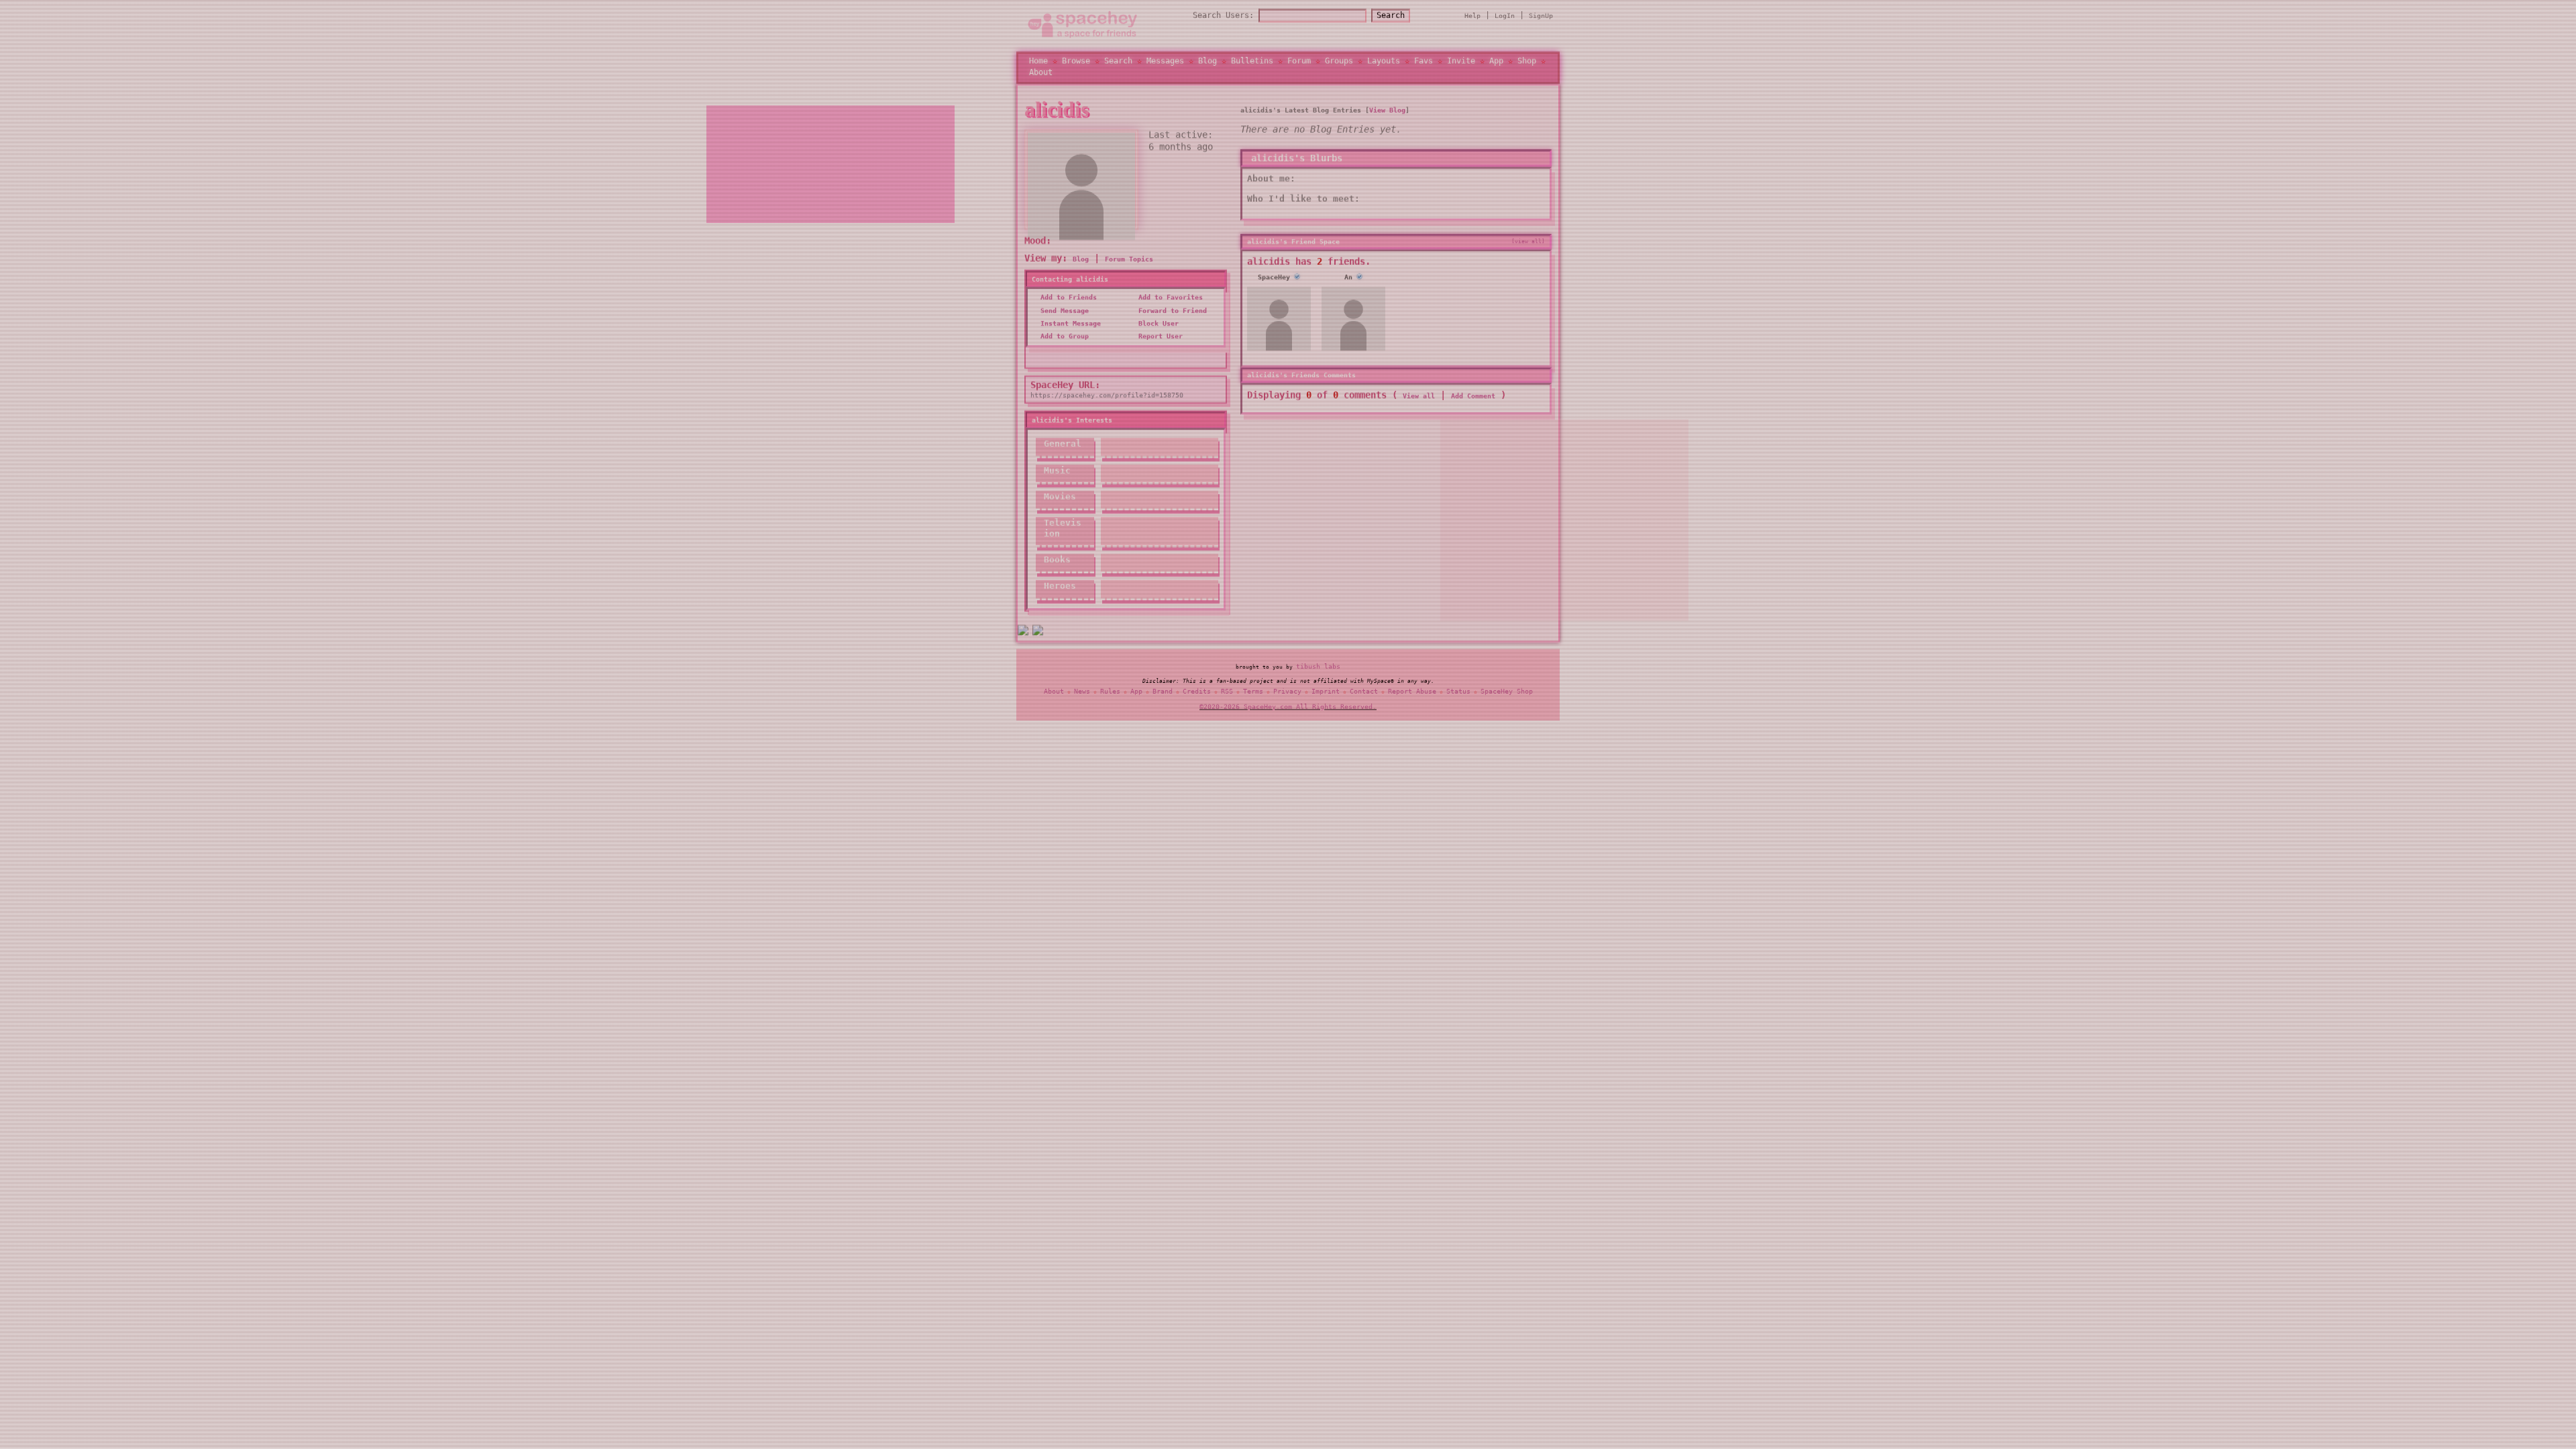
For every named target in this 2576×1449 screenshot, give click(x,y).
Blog (1207, 66)
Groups (1339, 66)
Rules (1110, 697)
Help (1472, 20)
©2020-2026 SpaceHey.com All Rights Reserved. (1288, 711)
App (1496, 66)
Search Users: (1223, 20)
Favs (1424, 66)
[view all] (1528, 252)
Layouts (1384, 66)
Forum (1299, 66)
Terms (1253, 697)
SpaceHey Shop (1507, 697)
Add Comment (1473, 406)
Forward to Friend (1171, 321)
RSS (1227, 697)
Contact (1364, 697)
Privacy (1287, 697)
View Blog (1387, 120)
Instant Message (1069, 334)
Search (1391, 20)
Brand (1163, 697)
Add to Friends (1067, 308)
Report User (1159, 346)
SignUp (1541, 20)
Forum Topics (1129, 269)
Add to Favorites (1169, 308)
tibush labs (1318, 671)
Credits (1197, 697)
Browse (1076, 66)
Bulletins (1252, 66)
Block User (1157, 334)
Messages (1165, 66)
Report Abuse (1412, 697)
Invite (1461, 66)
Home (1038, 66)
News (1082, 697)
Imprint (1326, 697)
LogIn (1505, 20)
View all (1419, 406)
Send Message (1063, 321)
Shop (1527, 66)
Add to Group (1063, 346)
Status (1458, 697)
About (1041, 77)
